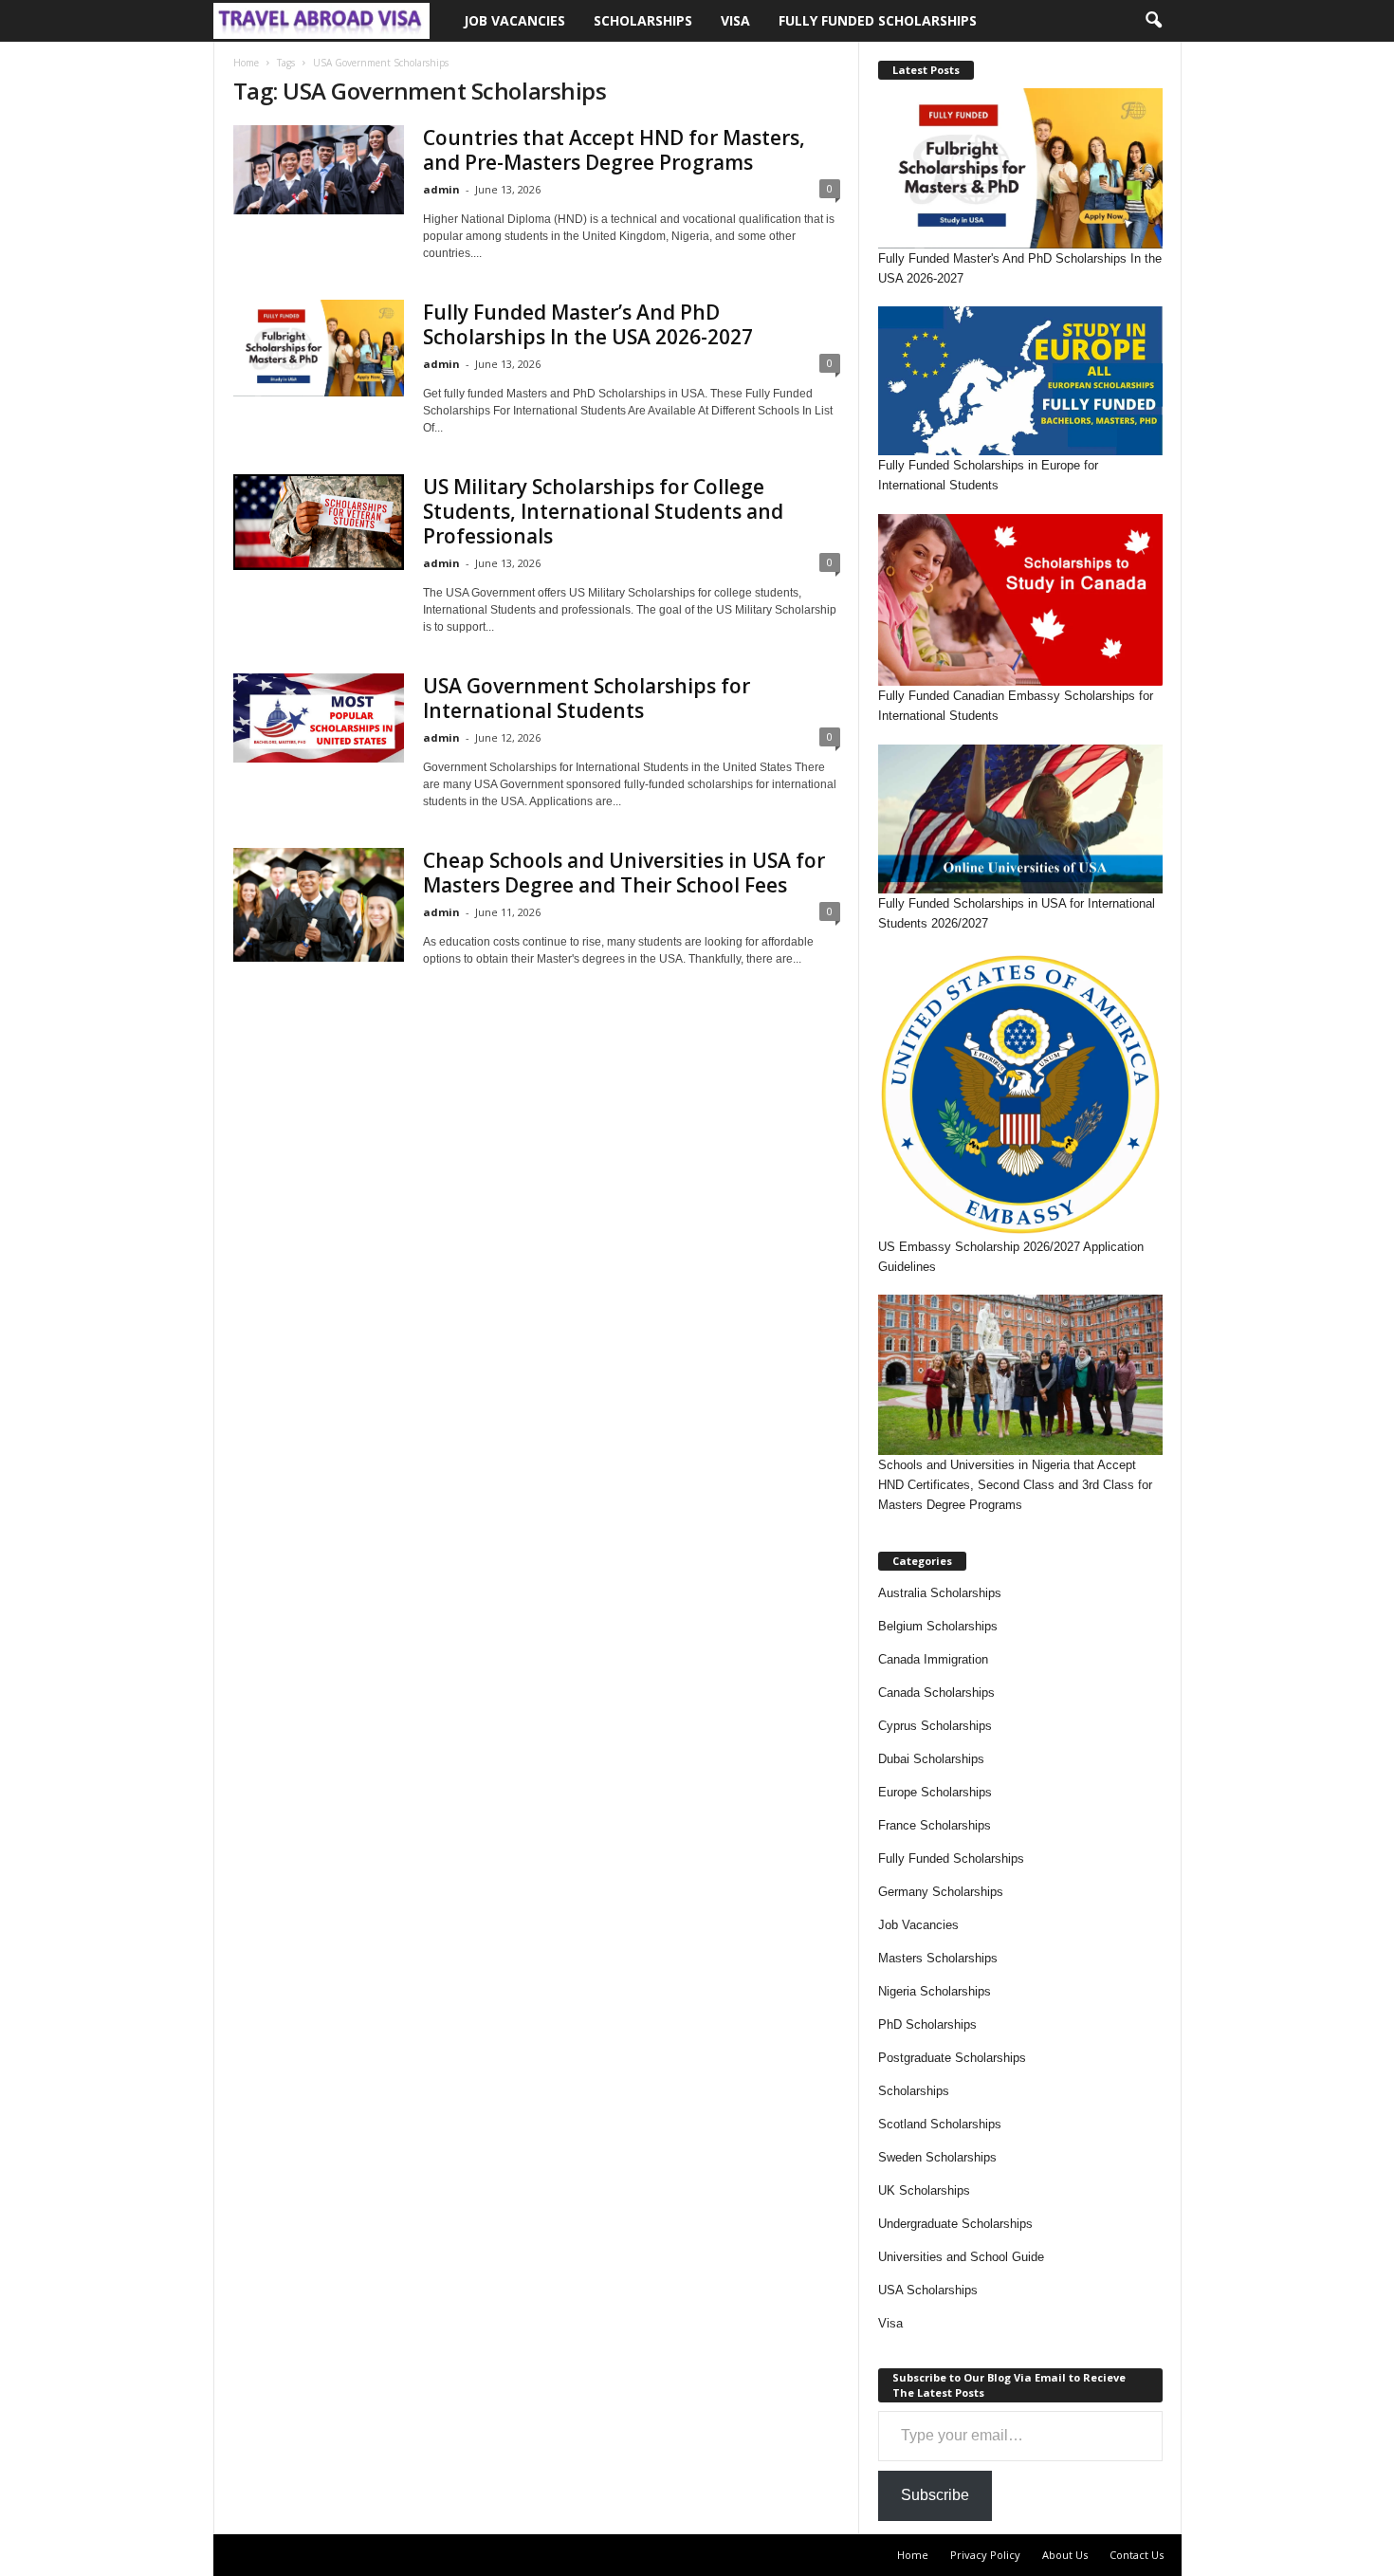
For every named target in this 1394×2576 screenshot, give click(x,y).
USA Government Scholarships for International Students (587, 698)
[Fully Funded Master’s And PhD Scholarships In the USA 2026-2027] (319, 348)
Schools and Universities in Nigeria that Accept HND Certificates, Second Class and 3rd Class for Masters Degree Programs (1015, 1485)
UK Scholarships (924, 2190)
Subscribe (935, 2495)
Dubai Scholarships (931, 1759)
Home (246, 63)
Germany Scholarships (941, 1892)
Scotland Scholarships (940, 2124)
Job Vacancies (514, 20)
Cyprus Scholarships (935, 1726)
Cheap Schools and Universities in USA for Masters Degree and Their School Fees (624, 873)
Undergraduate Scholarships (955, 2224)
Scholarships (643, 20)
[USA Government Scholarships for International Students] (319, 718)
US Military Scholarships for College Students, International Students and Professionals (603, 511)
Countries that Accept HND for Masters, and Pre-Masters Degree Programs (614, 150)
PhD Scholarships (927, 2024)
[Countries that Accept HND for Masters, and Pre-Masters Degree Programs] (319, 170)
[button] (1153, 21)
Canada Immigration (933, 1659)
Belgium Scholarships (938, 1626)
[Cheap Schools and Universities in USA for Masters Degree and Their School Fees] (319, 905)
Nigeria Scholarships (935, 1991)
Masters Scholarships (938, 1958)
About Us (1065, 2555)
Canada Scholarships (936, 1693)
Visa (735, 20)
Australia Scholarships (940, 1593)
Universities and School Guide (961, 2257)
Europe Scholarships (935, 1792)
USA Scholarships (928, 2290)
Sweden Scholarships (937, 2157)
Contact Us (1137, 2555)
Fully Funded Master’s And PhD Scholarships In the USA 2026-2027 (588, 324)
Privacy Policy (985, 2555)
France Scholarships (935, 1825)
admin (441, 189)
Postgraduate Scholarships (952, 2058)
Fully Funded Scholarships (878, 20)
